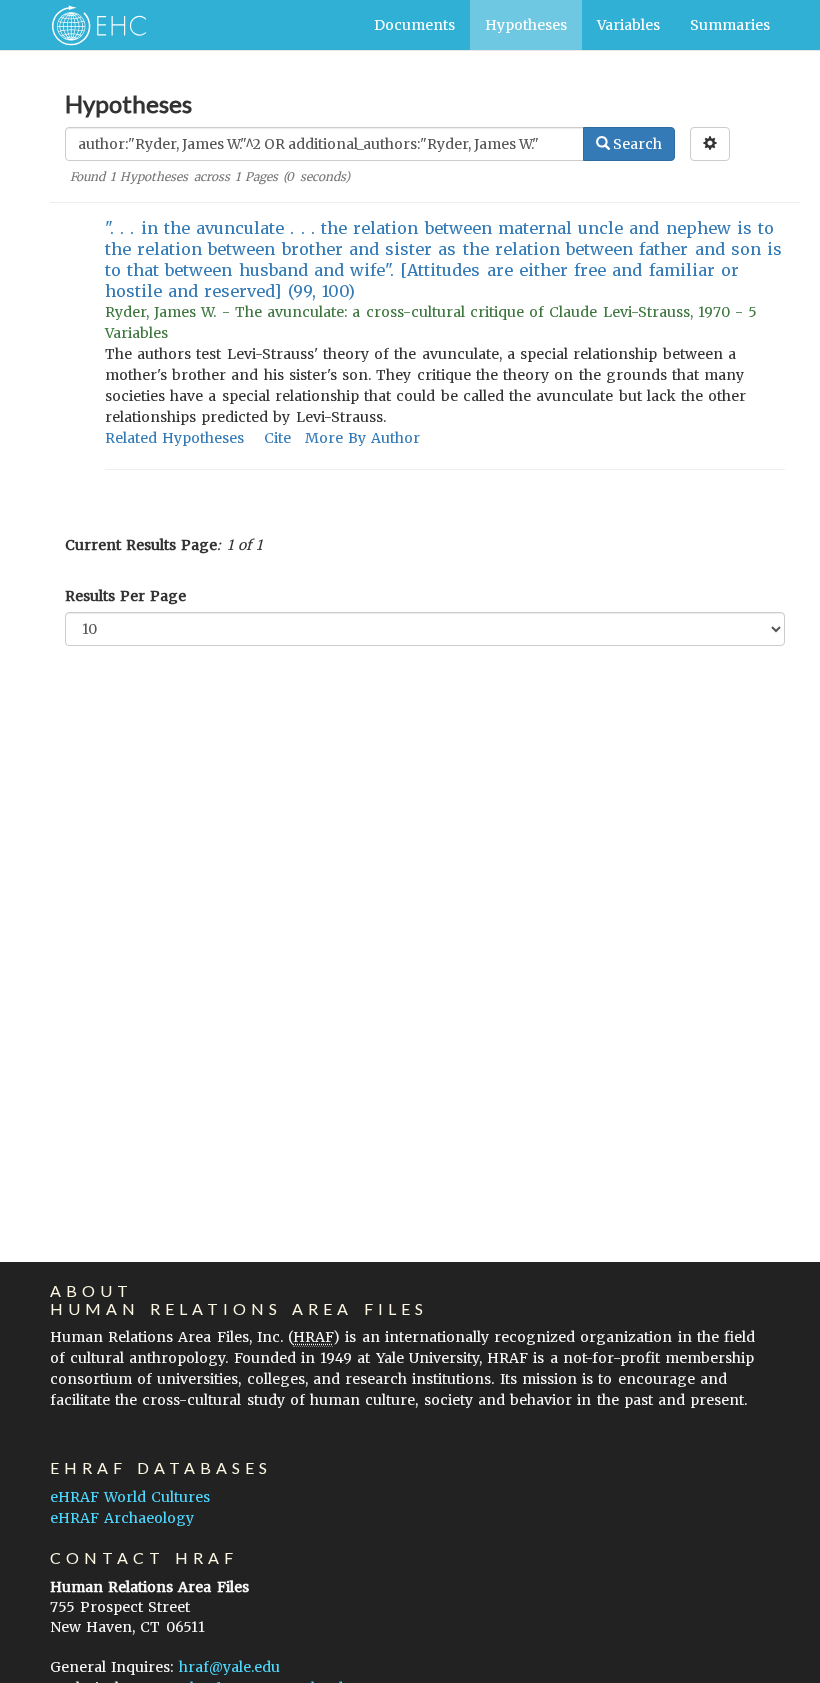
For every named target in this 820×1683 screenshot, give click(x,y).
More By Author (362, 438)
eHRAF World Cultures (130, 1497)
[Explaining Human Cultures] (92, 25)
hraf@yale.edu (229, 1667)
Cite (277, 438)
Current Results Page (141, 545)
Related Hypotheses (174, 438)
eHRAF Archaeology (122, 1518)
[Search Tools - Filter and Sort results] (710, 144)
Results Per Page (125, 596)
